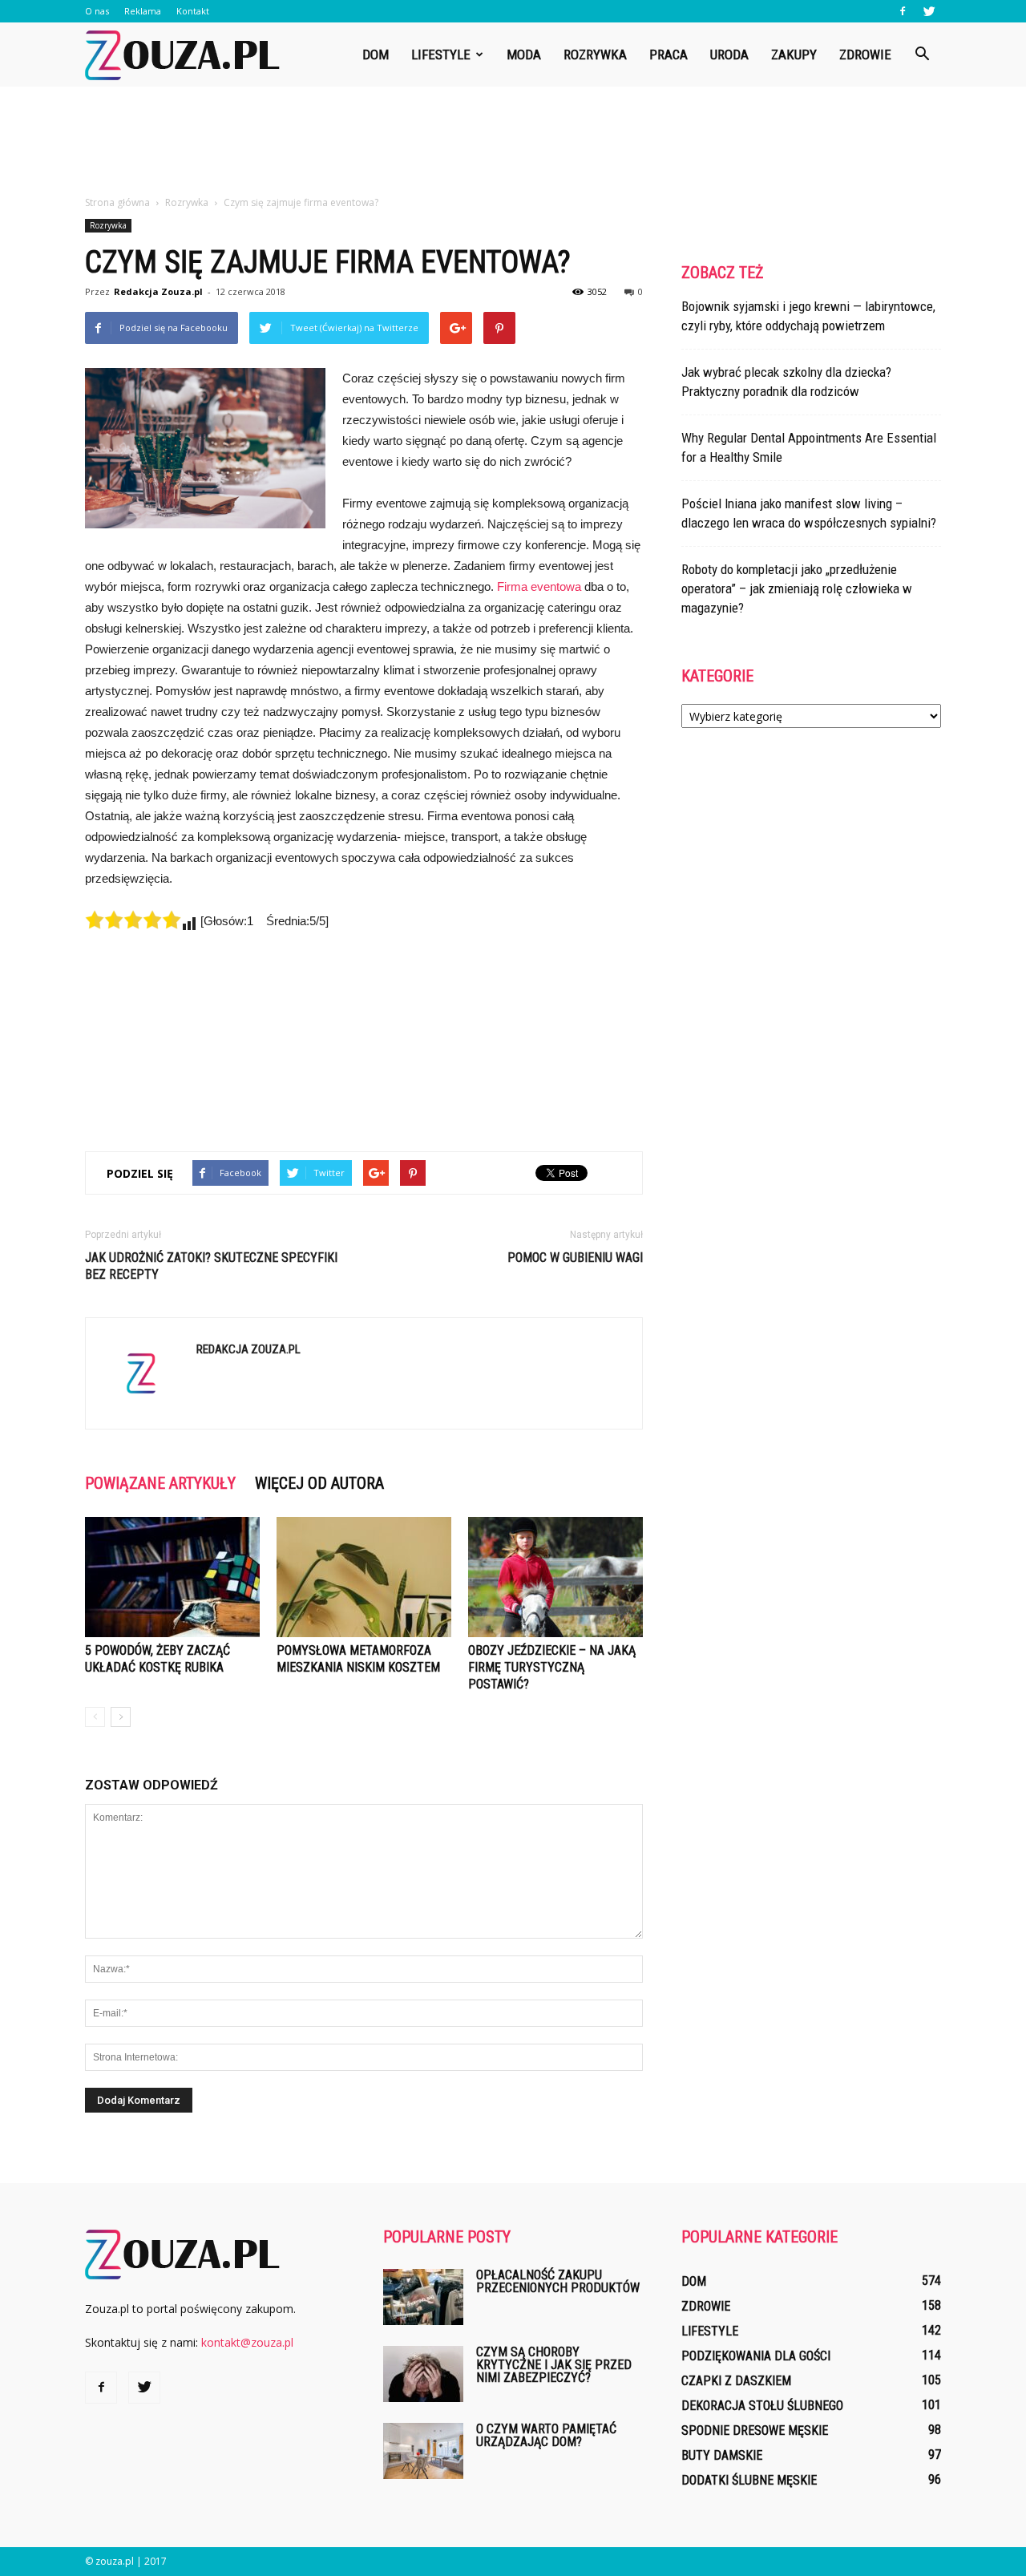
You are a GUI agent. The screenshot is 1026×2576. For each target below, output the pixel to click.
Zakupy (794, 55)
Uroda (729, 55)
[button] (922, 55)
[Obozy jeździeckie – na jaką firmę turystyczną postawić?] (555, 1577)
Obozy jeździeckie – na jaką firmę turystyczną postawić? (552, 1667)
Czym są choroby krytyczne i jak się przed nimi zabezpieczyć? (554, 2365)
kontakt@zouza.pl (247, 2342)
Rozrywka (595, 55)
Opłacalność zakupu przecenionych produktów (558, 2281)
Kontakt (193, 11)
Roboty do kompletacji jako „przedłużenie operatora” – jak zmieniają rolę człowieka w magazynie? (797, 588)
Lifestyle (441, 55)
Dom (376, 55)
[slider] (133, 920)
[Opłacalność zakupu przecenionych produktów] (423, 2297)
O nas (97, 11)
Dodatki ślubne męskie (749, 2480)
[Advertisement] (513, 142)
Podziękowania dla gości (756, 2356)
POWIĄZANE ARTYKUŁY (160, 1483)
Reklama (143, 11)
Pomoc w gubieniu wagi (575, 1258)
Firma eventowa (539, 586)
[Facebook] (903, 11)
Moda (524, 55)
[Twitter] (929, 11)
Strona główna (117, 202)
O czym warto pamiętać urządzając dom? (546, 2435)
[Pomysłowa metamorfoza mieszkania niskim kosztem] (364, 1577)
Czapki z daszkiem (736, 2381)
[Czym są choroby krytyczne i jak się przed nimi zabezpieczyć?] (423, 2374)
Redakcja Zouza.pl (158, 291)
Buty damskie (722, 2455)
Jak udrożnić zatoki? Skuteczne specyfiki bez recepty (211, 1266)
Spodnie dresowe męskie (755, 2430)
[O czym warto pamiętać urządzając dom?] (423, 2451)
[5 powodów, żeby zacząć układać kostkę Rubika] (172, 1577)
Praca (669, 55)
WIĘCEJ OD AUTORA (319, 1483)
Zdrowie (865, 55)
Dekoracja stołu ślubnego (762, 2406)
